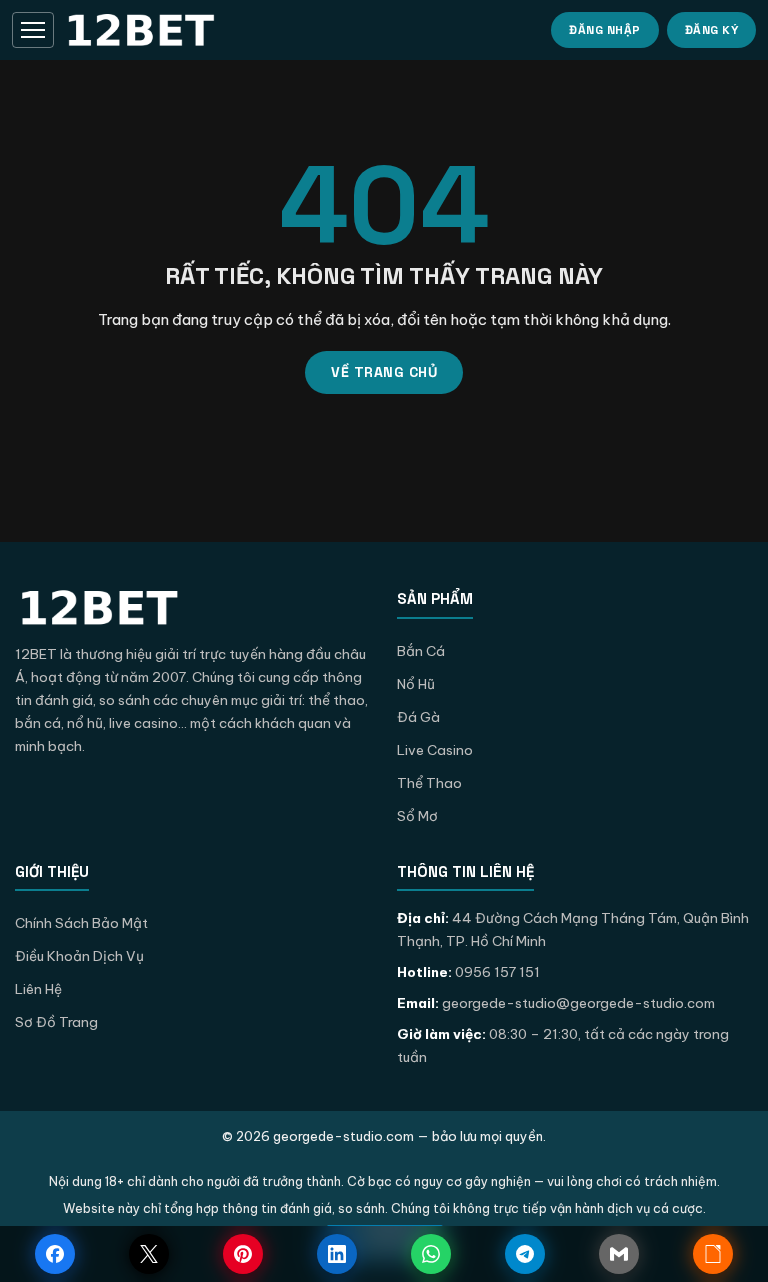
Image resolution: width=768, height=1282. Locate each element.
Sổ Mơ (417, 816)
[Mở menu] (33, 30)
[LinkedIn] (337, 1254)
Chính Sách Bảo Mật (81, 923)
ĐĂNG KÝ (712, 30)
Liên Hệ (38, 989)
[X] (149, 1254)
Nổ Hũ (416, 684)
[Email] (619, 1254)
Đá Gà (418, 717)
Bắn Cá (421, 651)
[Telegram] (525, 1254)
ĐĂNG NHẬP (605, 30)
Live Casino (435, 750)
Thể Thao (429, 783)
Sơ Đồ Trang (56, 1022)
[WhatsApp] (431, 1254)
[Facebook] (55, 1254)
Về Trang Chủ (384, 372)
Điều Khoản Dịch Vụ (79, 956)
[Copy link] (713, 1254)
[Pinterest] (243, 1254)
